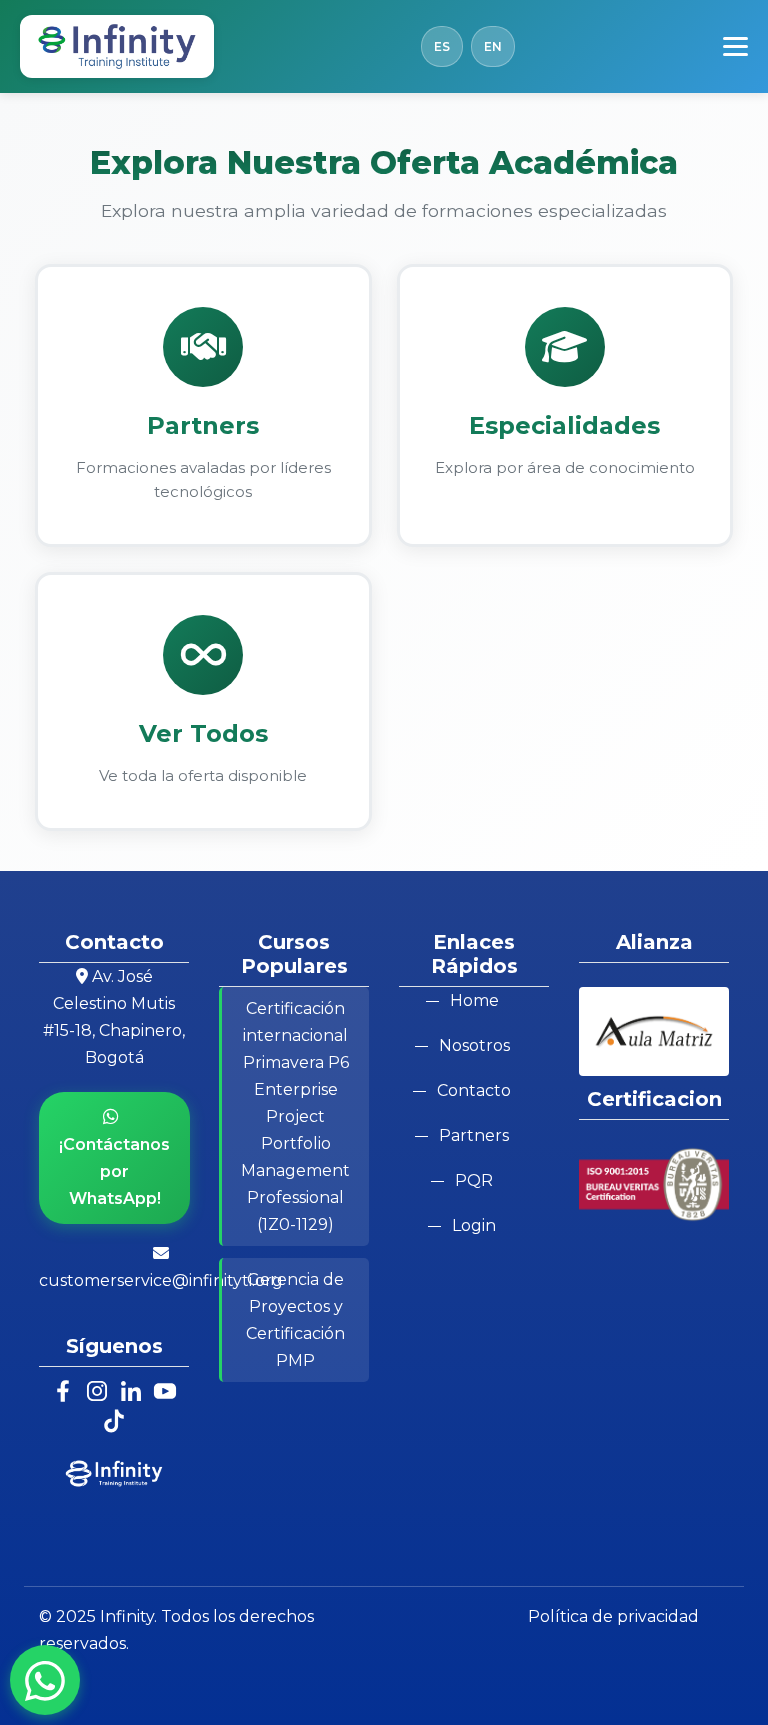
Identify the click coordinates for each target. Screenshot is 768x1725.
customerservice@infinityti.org (161, 1280)
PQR (474, 1180)
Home (474, 1000)
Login (474, 1225)
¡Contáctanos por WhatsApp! (114, 1171)
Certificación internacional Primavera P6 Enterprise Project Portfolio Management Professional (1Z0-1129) (295, 1116)
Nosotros (474, 1045)
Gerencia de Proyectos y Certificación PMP (295, 1320)
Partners (474, 1135)
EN (493, 46)
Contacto (474, 1090)
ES (442, 46)
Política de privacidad (613, 1616)
